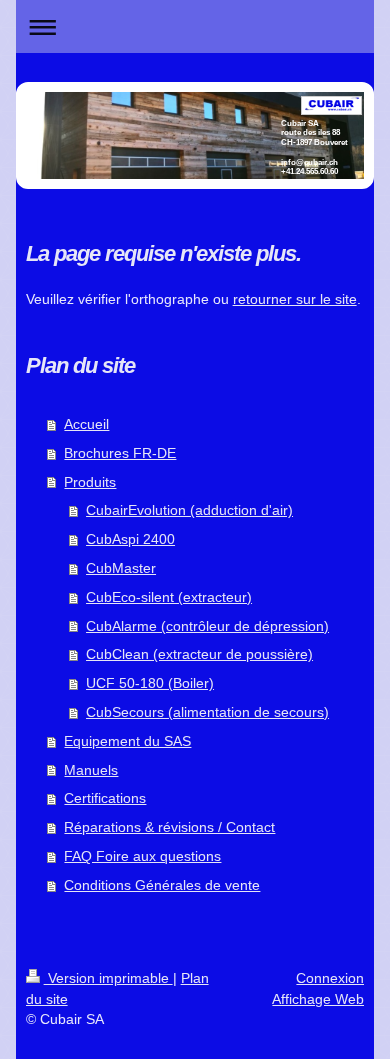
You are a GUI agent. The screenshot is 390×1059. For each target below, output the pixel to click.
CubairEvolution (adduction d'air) (189, 510)
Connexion (330, 978)
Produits (90, 482)
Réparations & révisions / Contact (169, 827)
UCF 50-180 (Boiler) (150, 683)
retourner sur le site (295, 299)
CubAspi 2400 (130, 539)
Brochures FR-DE (120, 453)
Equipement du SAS (127, 741)
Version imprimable (108, 978)
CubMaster (121, 568)
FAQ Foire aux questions (142, 856)
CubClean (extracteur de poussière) (199, 654)
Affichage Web (318, 999)
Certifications (105, 798)
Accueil (86, 424)
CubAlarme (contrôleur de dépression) (207, 626)
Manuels (91, 770)
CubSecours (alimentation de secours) (207, 712)
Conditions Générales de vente (162, 885)
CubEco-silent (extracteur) (169, 597)
